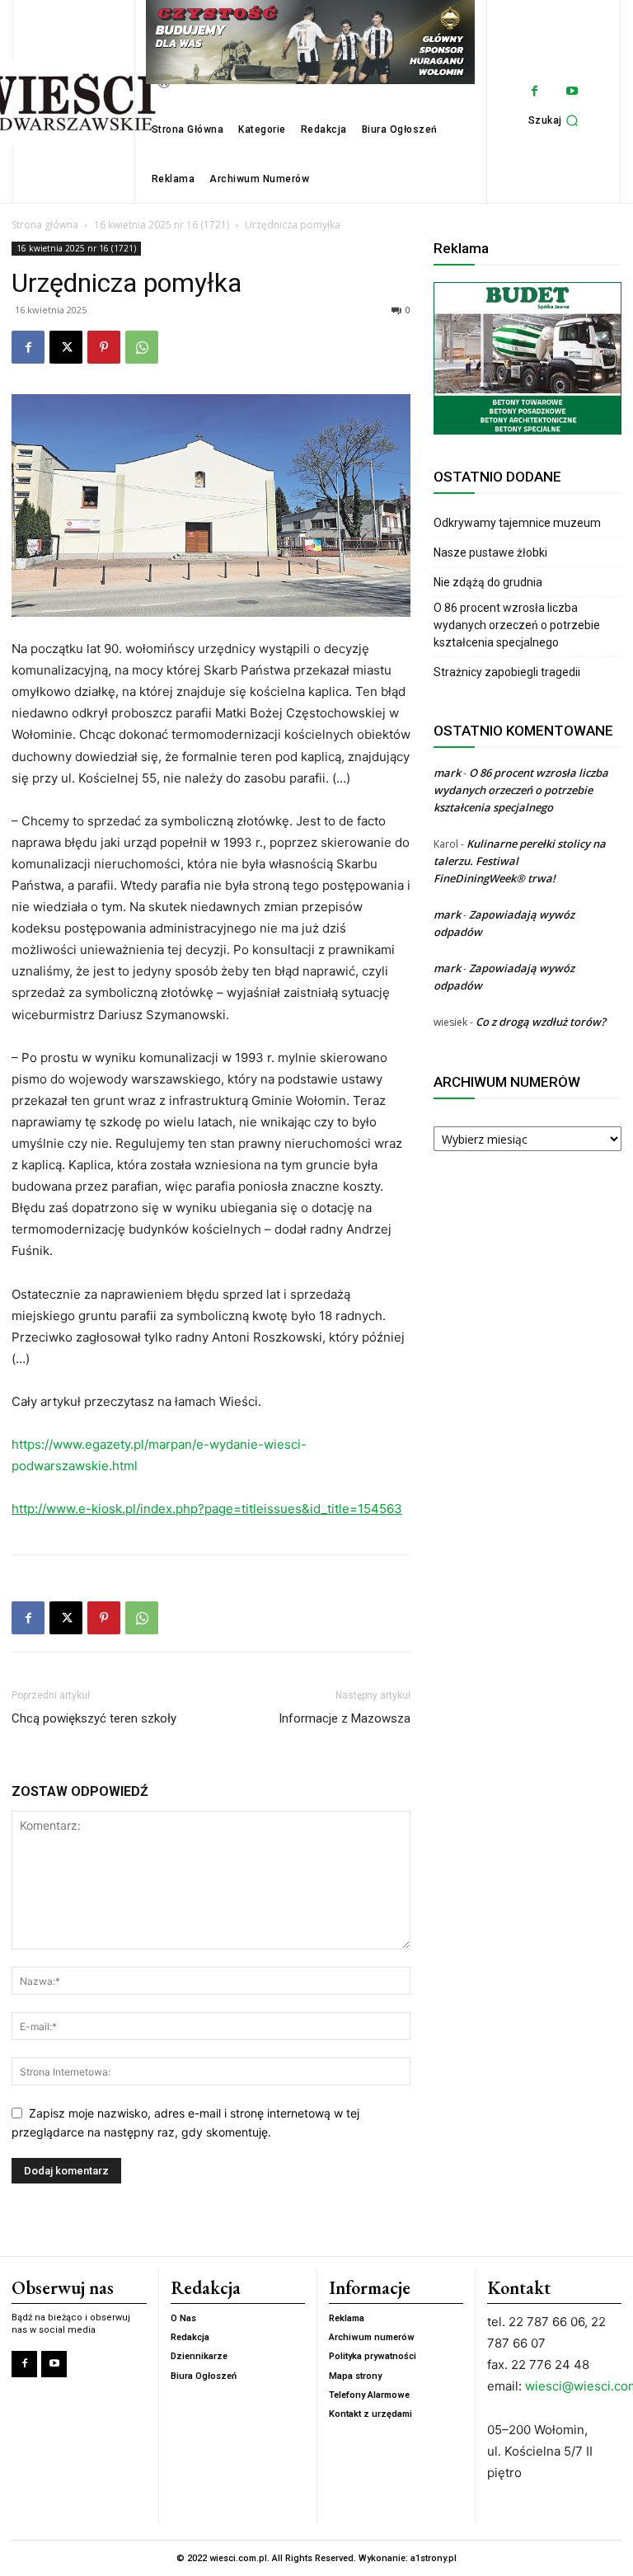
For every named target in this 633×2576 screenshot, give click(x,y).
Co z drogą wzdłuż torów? (542, 1022)
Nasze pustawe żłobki (490, 552)
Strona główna (45, 225)
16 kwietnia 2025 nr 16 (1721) (162, 225)
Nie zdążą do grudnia (488, 582)
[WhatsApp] (142, 347)
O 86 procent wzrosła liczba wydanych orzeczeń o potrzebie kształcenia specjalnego (517, 625)
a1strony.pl (434, 2558)
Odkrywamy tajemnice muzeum (517, 523)
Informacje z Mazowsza (345, 1718)
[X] (66, 347)
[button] (556, 120)
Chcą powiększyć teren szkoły (94, 1718)
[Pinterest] (104, 347)
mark (447, 773)
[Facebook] (535, 91)
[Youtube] (572, 91)
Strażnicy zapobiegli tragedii (507, 672)
